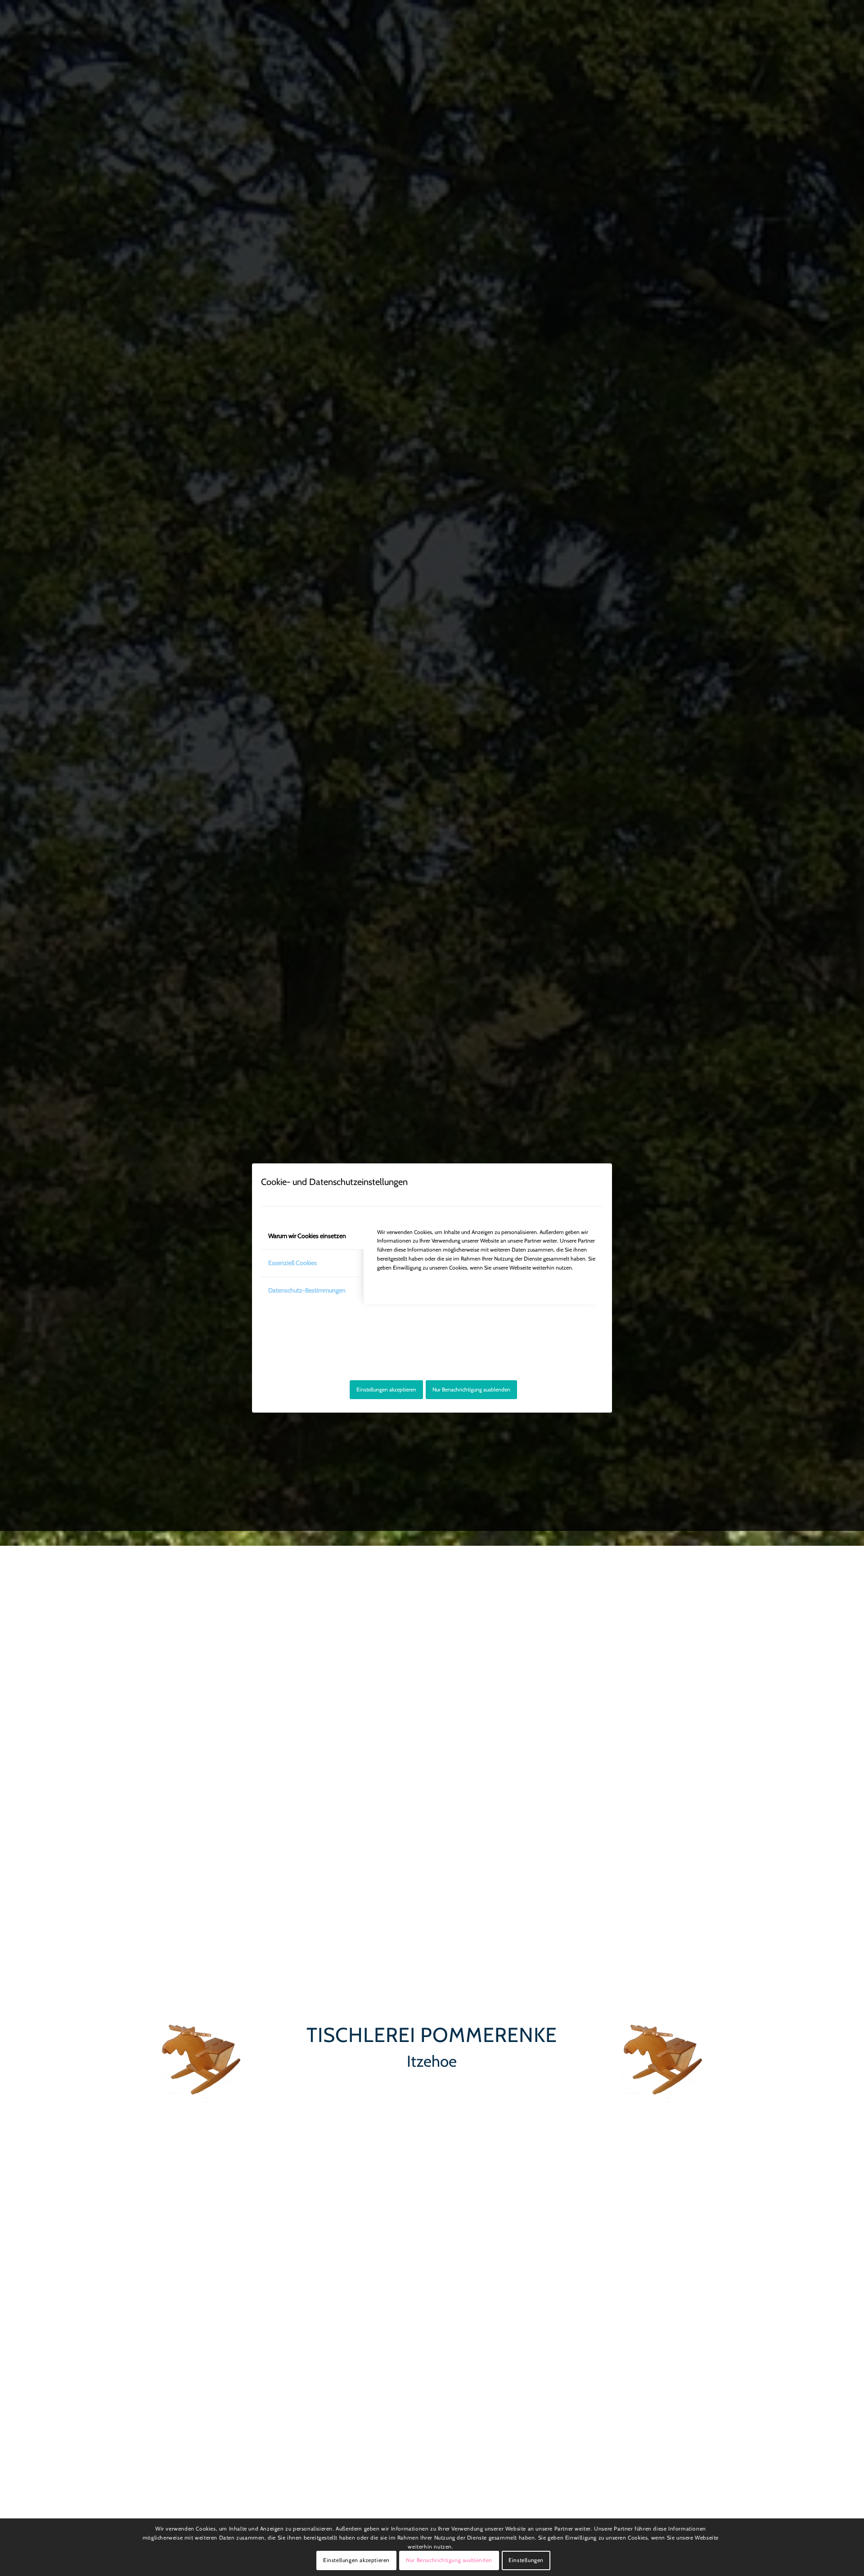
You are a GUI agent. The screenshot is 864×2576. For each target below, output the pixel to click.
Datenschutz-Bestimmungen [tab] (307, 1290)
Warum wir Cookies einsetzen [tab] (307, 1236)
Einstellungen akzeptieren (386, 1389)
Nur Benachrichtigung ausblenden (471, 1389)
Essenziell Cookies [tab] (292, 1263)
